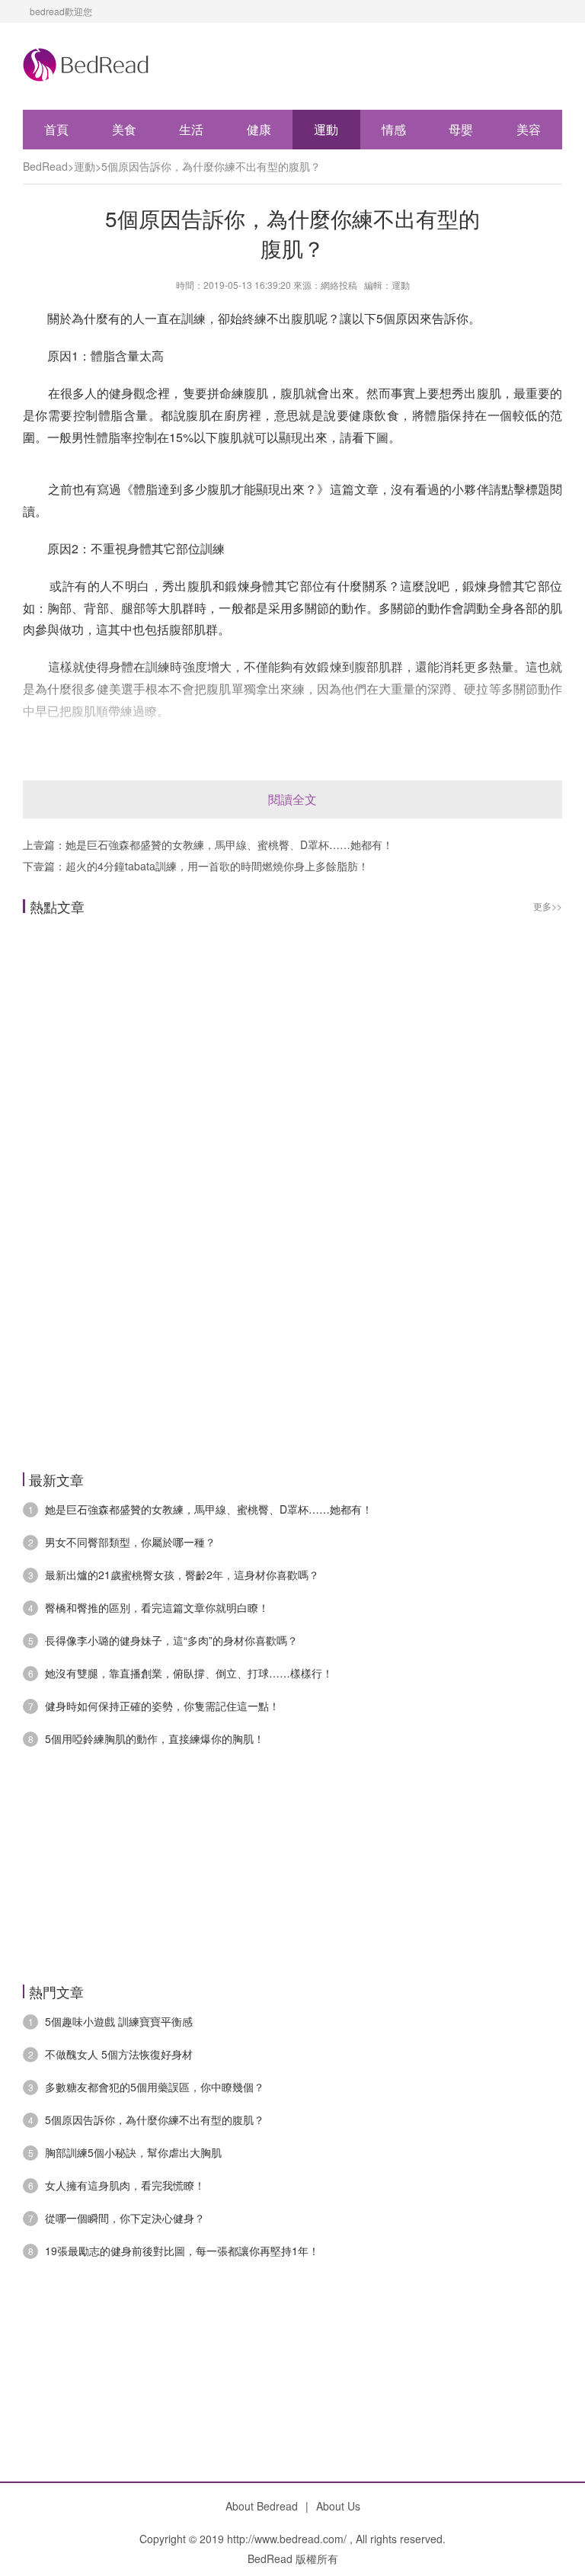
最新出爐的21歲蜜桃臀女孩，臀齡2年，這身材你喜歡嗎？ (182, 1575)
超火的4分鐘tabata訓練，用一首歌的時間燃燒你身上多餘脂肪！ (217, 866)
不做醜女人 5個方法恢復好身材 (119, 2054)
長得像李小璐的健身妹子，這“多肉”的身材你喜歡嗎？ (171, 1640)
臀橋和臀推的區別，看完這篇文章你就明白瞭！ (157, 1607)
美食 (124, 129)
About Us (338, 2506)
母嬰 (461, 129)
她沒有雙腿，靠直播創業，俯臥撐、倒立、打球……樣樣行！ (189, 1673)
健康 (259, 129)
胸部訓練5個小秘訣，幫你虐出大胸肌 (133, 2152)
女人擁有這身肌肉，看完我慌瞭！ (125, 2185)
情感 (394, 129)
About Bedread (262, 2506)
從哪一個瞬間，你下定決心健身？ (125, 2218)
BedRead (45, 166)
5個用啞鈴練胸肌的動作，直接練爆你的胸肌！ (155, 1738)
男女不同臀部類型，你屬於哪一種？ (130, 1542)
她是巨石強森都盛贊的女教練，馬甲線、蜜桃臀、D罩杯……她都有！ (229, 844)
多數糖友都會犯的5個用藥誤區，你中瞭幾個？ (155, 2087)
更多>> (548, 906)
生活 (191, 129)
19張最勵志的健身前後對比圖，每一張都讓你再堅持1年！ (182, 2251)
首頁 (56, 129)
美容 (529, 129)
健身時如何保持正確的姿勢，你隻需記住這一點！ (162, 1706)
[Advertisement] (292, 1090)
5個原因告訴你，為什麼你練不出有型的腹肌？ (211, 166)
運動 (326, 129)
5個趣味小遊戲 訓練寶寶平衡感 (119, 2021)
